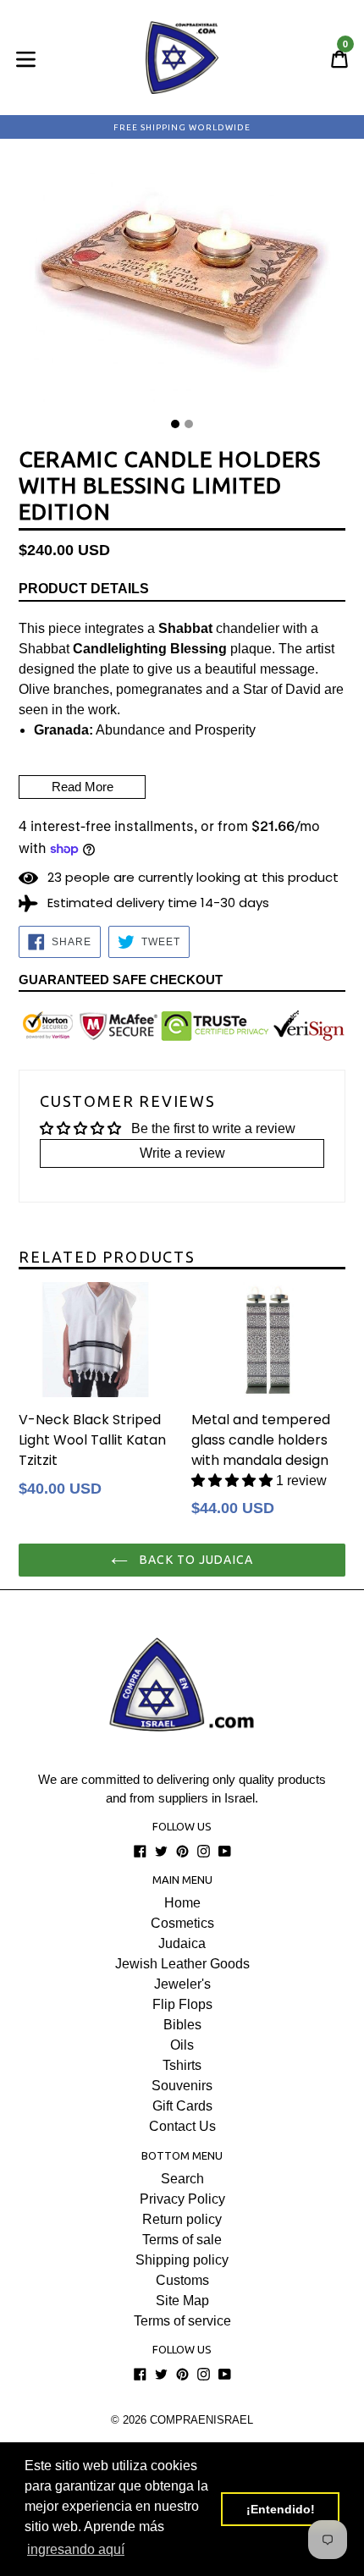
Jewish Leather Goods (182, 1964)
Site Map (182, 2301)
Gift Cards (182, 2106)
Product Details (84, 589)
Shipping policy (182, 2260)
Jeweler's (182, 1984)
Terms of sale (182, 2240)
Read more (83, 787)
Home (182, 1903)
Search (182, 2179)
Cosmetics (182, 1923)
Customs (182, 2280)
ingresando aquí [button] (76, 2549)
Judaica (182, 1943)
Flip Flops (182, 2004)
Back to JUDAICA (195, 1560)
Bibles (182, 2025)
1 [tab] (175, 424)
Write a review (182, 1153)
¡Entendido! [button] (281, 2509)
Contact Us (182, 2126)
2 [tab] (189, 424)
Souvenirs (182, 2086)
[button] (232, 1481)
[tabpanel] (182, 285)
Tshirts (182, 2065)
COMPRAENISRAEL (201, 2420)
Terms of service (182, 2321)
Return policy (182, 2219)
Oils (182, 2045)
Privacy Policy (182, 2199)
